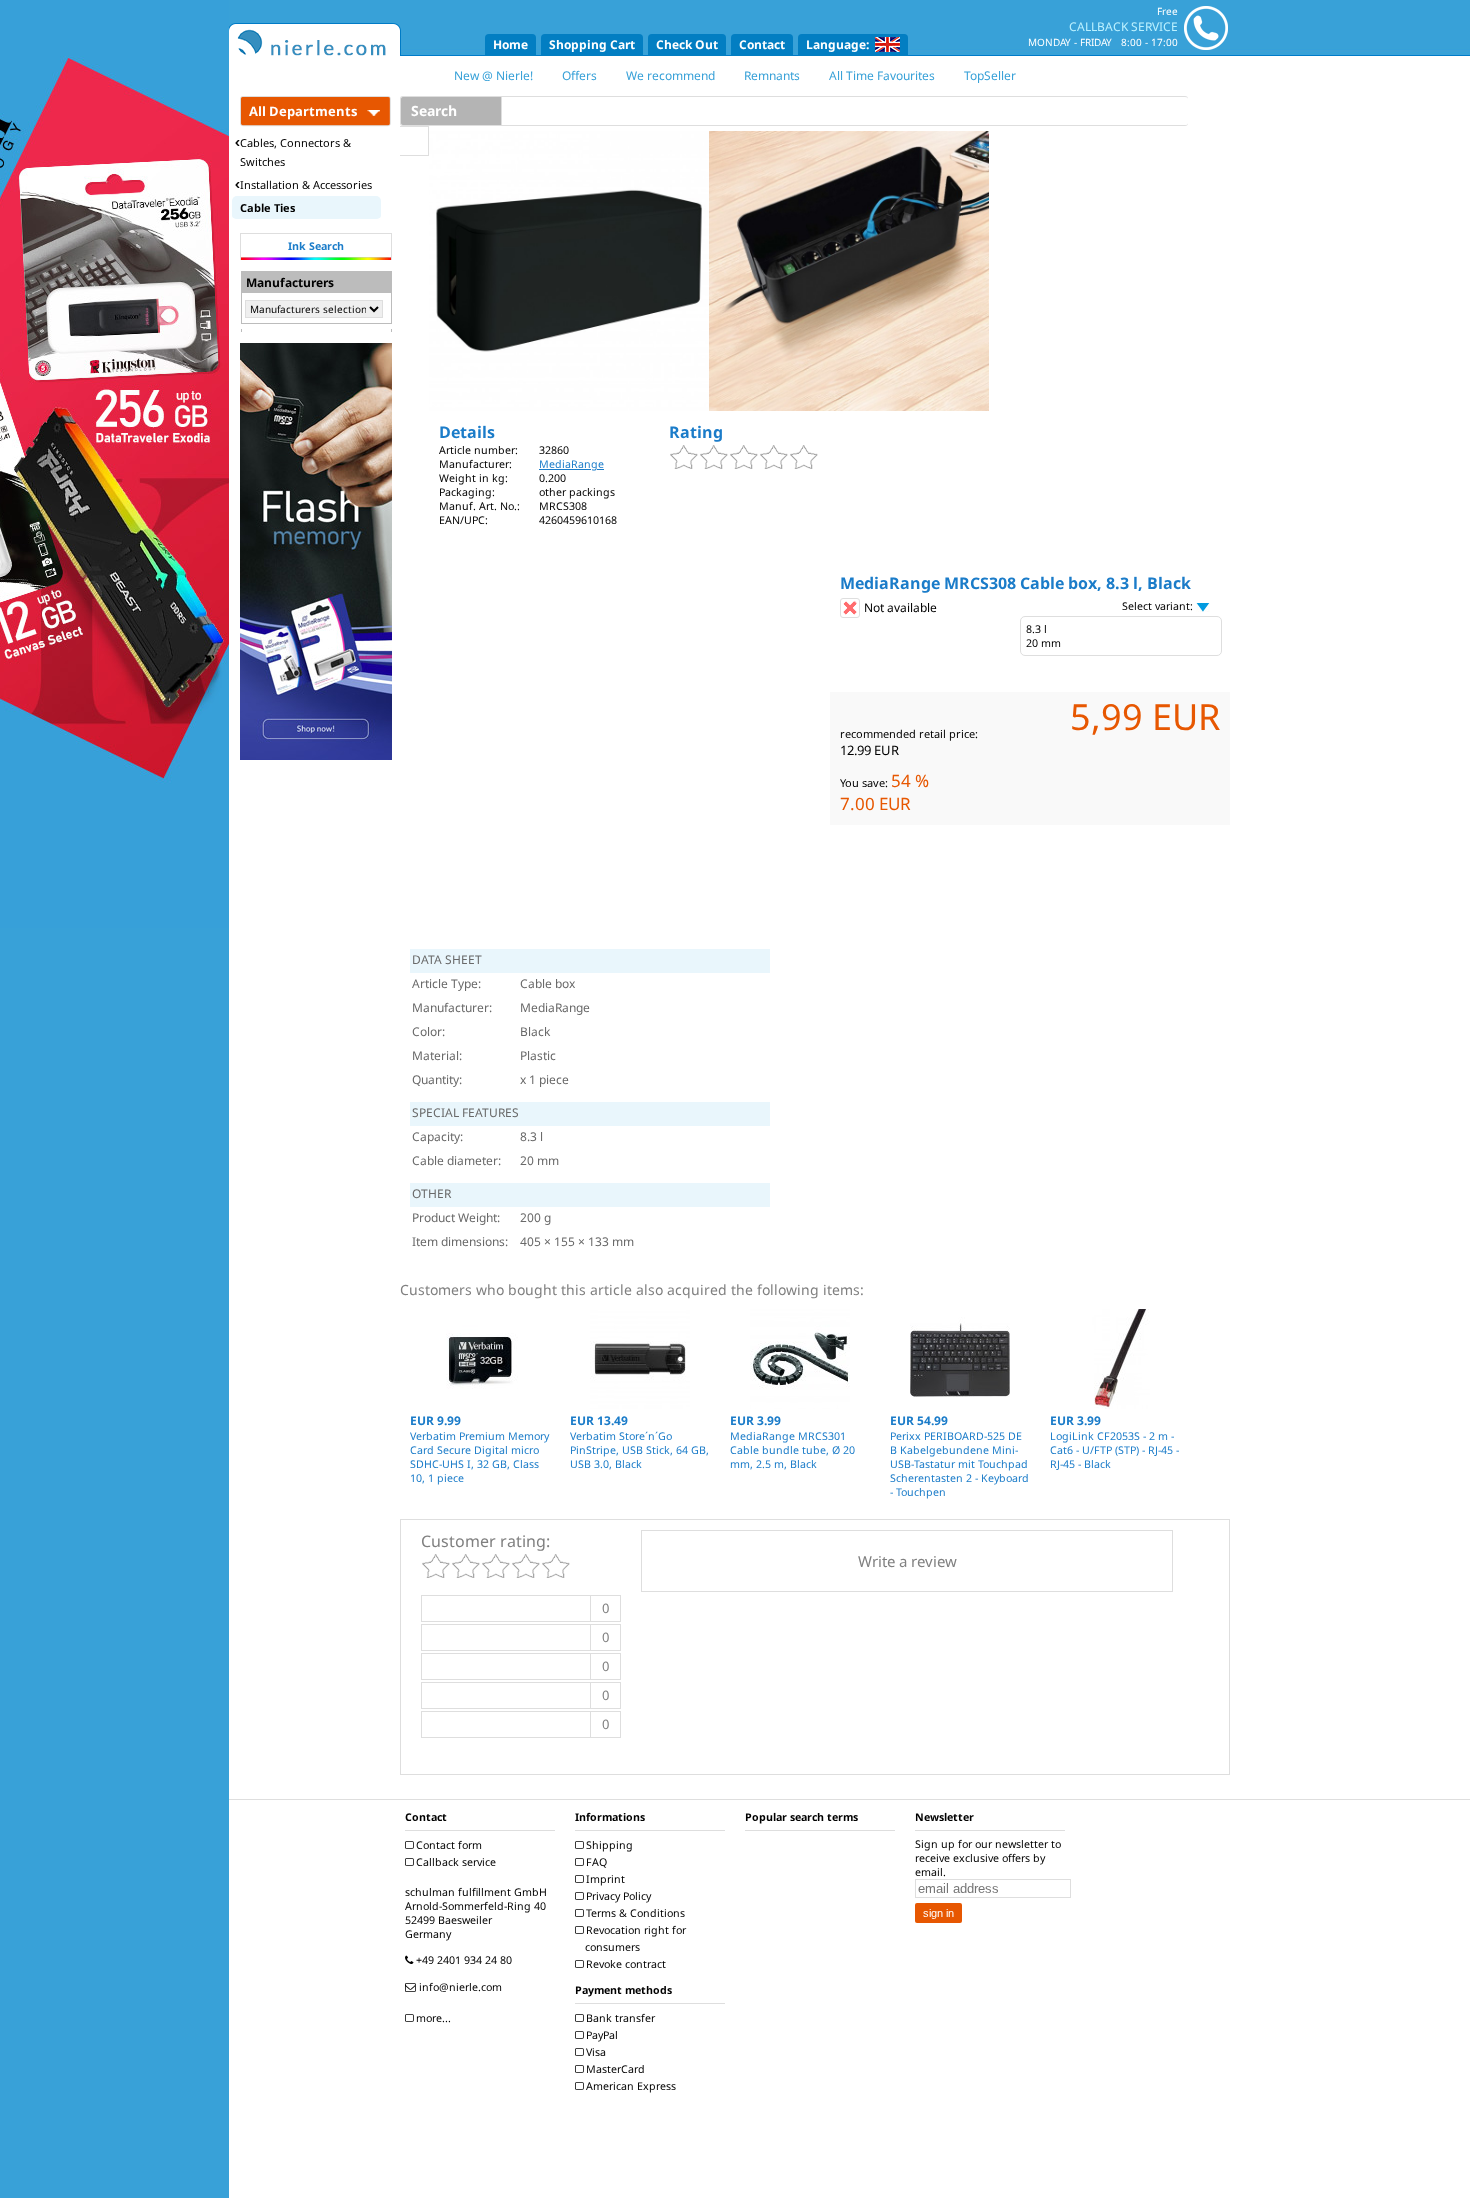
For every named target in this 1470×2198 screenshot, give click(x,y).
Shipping (608, 1845)
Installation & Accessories (306, 184)
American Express (629, 2086)
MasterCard (614, 2069)
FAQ (595, 1862)
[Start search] (414, 141)
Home (510, 44)
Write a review (907, 1561)
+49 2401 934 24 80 (462, 1960)
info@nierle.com (459, 1987)
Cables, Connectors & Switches (295, 152)
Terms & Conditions (634, 1913)
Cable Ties (267, 207)
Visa (594, 2052)
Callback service (454, 1862)
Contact (762, 44)
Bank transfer (619, 2018)
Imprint (604, 1879)
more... (432, 2018)
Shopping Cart (592, 44)
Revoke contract (624, 1964)
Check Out (687, 44)
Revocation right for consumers (634, 1938)
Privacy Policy (617, 1896)
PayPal (600, 2035)
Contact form (447, 1845)
